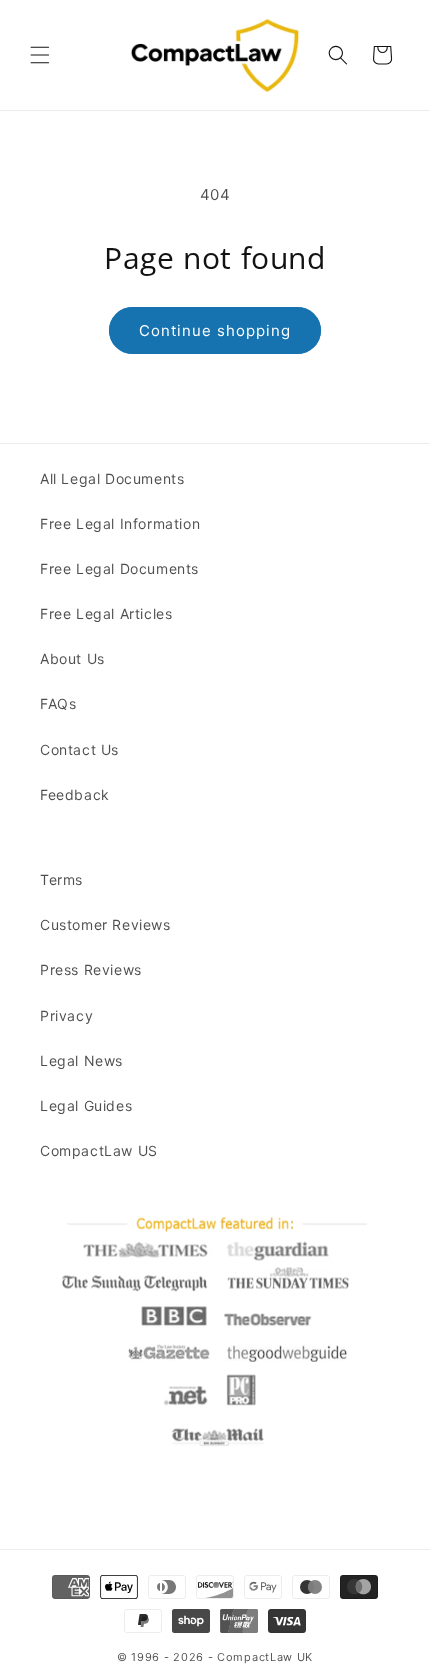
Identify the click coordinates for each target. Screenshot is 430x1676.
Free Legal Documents (119, 568)
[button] (40, 55)
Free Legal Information (120, 523)
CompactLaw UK (265, 1657)
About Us (72, 658)
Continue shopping (215, 330)
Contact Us (79, 749)
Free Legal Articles (106, 613)
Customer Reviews (105, 924)
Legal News (81, 1060)
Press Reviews (91, 969)
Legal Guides (86, 1105)
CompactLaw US (99, 1150)
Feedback (75, 794)
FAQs (58, 703)
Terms (61, 879)
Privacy (66, 1015)
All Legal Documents (112, 478)
